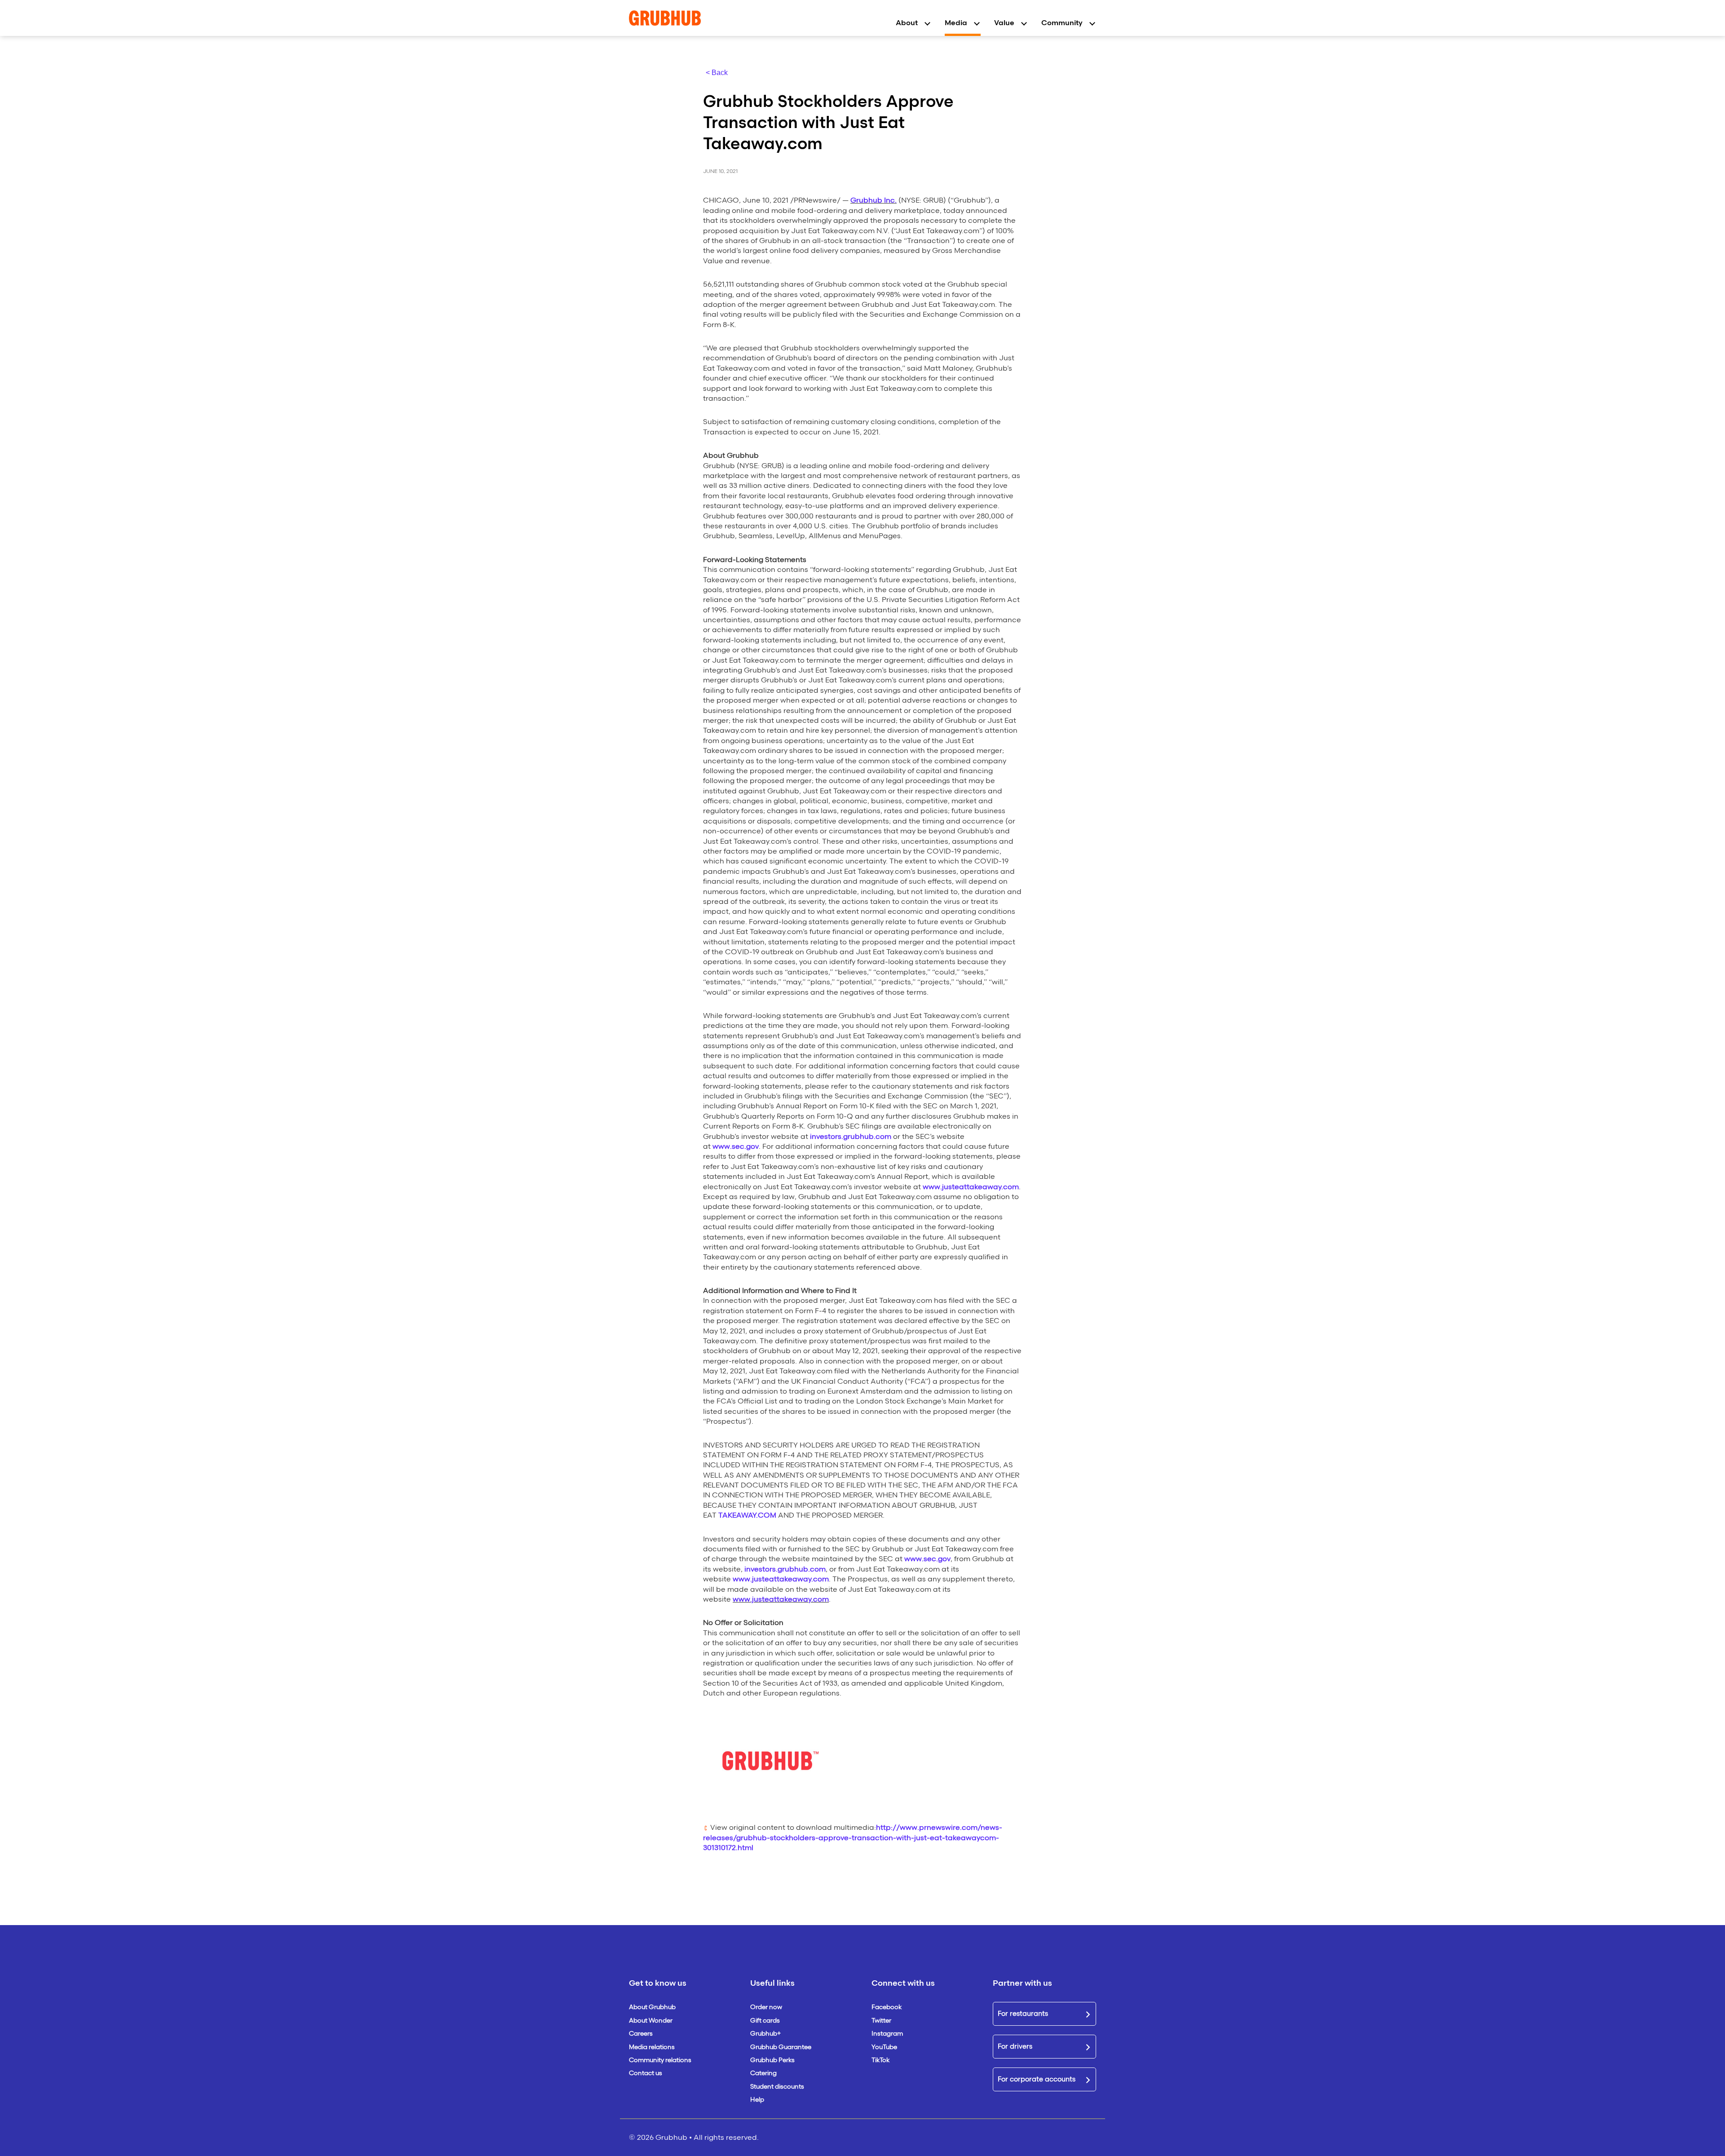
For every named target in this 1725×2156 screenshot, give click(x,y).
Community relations (660, 2060)
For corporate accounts (1037, 2079)
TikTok (880, 2060)
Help (757, 2100)
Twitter (881, 2021)
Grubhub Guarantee (781, 2047)
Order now (766, 2007)
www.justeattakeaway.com (971, 1187)
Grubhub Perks (772, 2060)
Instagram (887, 2034)
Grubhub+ (765, 2034)
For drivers (1015, 2046)
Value (1004, 23)
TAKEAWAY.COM (747, 1515)
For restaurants (1023, 2014)
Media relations (652, 2047)
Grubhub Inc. (874, 200)
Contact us (646, 2073)
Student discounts (777, 2087)
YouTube (884, 2047)
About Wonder (651, 2021)
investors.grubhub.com (851, 1136)
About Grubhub (652, 2007)
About (907, 23)
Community (1062, 23)
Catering (763, 2073)
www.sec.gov (736, 1146)
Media (956, 23)
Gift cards (765, 2021)
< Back (717, 73)
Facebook (887, 2007)
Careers (641, 2034)
